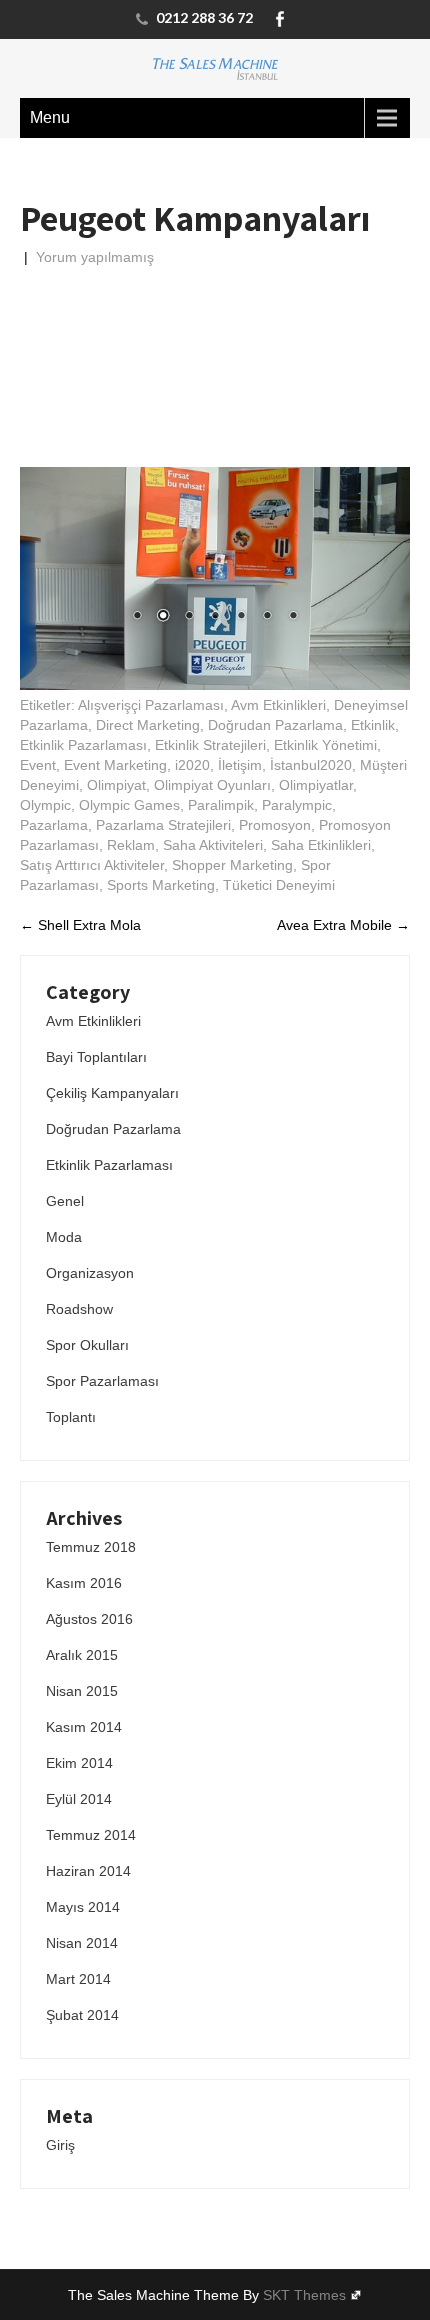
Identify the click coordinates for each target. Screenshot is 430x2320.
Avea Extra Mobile (343, 925)
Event (38, 765)
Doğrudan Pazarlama (275, 725)
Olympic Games (129, 805)
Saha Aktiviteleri (213, 845)
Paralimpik (221, 805)
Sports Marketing (161, 885)
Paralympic (297, 805)
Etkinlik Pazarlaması (83, 745)
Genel (65, 1201)
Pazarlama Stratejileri (163, 825)
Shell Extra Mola (80, 925)
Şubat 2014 (82, 2015)
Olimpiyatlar (316, 785)
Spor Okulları (87, 1345)
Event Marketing (115, 765)
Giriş (60, 2145)
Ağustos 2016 (89, 1619)
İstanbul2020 (311, 765)
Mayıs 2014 (83, 1907)
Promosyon (275, 825)
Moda (64, 1237)
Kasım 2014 (84, 1727)
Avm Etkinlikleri (278, 705)
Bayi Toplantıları (96, 1057)
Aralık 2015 (82, 1655)
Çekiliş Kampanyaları (112, 1093)
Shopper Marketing (232, 865)
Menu (50, 117)
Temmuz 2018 (91, 1547)
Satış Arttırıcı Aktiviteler (92, 865)
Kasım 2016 (84, 1583)
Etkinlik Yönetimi (325, 745)
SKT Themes (304, 2295)
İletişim (240, 765)
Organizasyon (90, 1273)
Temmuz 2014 (91, 1835)
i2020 (192, 765)
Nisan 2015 (82, 1691)
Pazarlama (54, 825)
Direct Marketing (148, 725)
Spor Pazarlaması (102, 1381)
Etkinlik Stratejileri (210, 745)
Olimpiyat (116, 785)
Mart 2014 (78, 1979)
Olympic (45, 805)
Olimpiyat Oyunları (212, 785)
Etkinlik (373, 725)
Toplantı (71, 1417)
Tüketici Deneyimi (279, 885)
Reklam (131, 845)
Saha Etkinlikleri (321, 845)
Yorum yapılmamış (95, 257)
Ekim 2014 (79, 1763)
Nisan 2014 (82, 1943)
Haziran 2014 (88, 1871)
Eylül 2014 (79, 1799)
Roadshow (79, 1309)
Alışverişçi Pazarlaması (151, 705)
